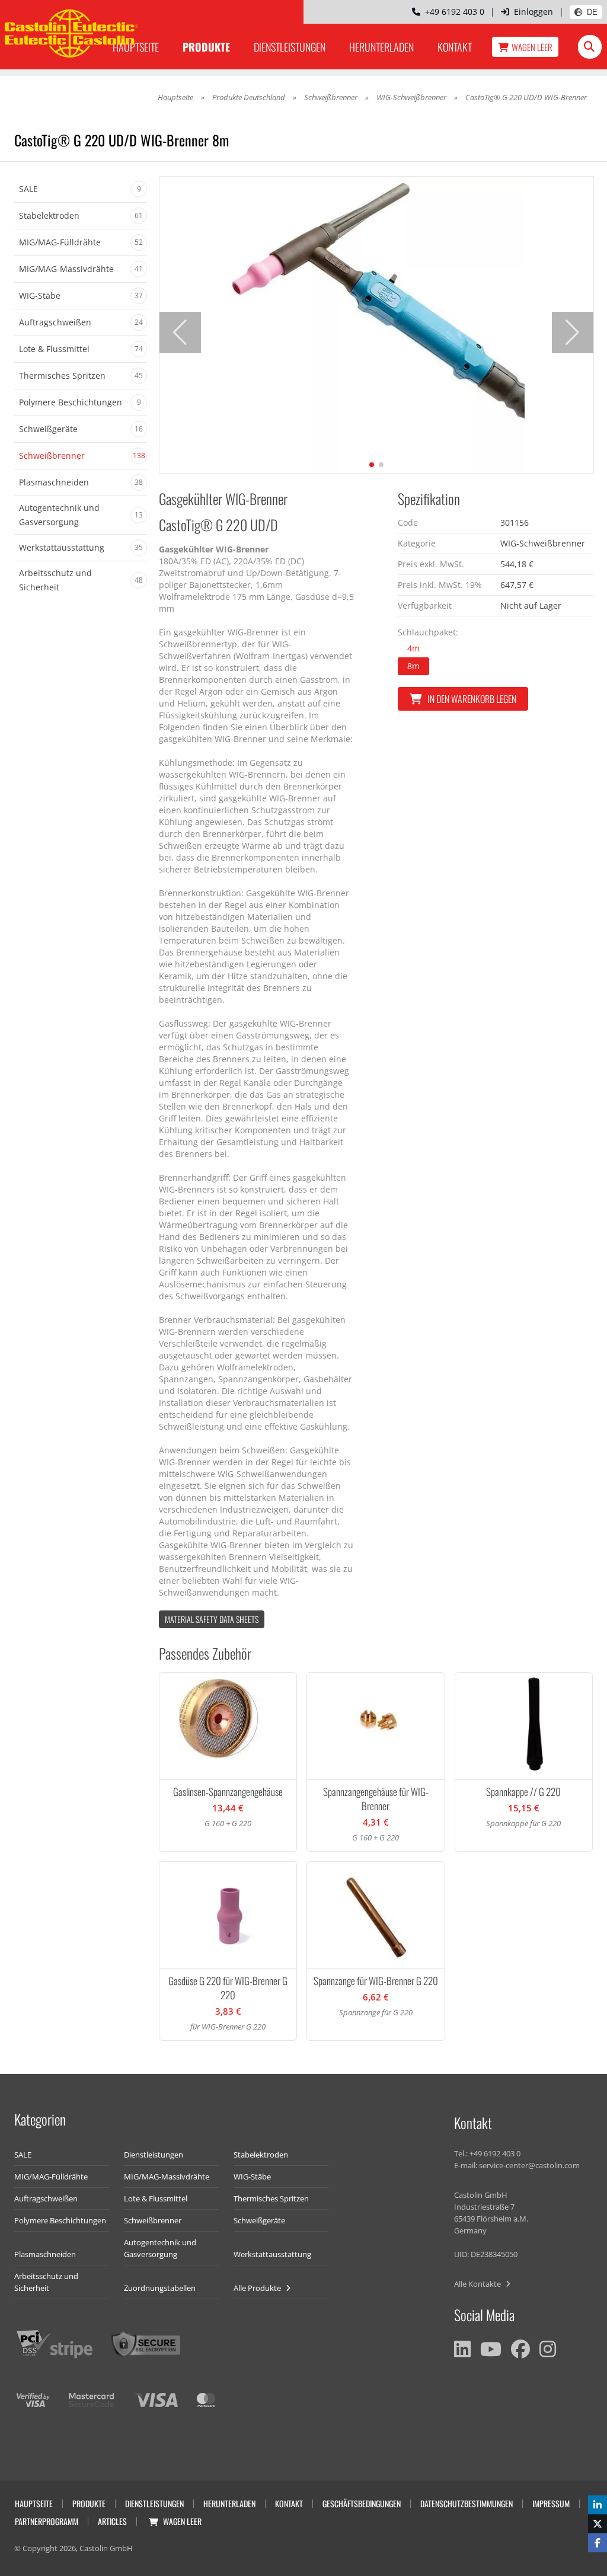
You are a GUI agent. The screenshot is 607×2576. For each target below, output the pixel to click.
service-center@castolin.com (529, 2165)
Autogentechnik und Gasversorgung (160, 2248)
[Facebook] (520, 2349)
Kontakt (455, 47)
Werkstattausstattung (272, 2254)
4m (413, 648)
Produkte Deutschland (249, 97)
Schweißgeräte (259, 2220)
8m (413, 666)
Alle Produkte (258, 2288)
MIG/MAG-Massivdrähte (167, 2177)
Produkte (206, 47)
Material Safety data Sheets (212, 1619)
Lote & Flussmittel (156, 2198)
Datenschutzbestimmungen (467, 2503)
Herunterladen (381, 47)
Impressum (551, 2503)
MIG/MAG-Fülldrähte (51, 2177)
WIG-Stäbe (252, 2177)
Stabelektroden (261, 2155)
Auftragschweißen (46, 2198)
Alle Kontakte (478, 2284)
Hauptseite (175, 97)
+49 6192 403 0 (452, 12)
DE (592, 12)
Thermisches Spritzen (271, 2198)
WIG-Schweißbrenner (411, 97)
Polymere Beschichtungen (60, 2220)
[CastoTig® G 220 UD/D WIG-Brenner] (376, 325)
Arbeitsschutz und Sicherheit (46, 2282)
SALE (23, 2155)
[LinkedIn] (462, 2349)
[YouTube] (491, 2349)
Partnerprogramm (47, 2521)
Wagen (532, 47)
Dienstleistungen (290, 47)
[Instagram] (548, 2349)
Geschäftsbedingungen (362, 2503)
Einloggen (533, 12)
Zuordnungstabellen (160, 2288)
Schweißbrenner (331, 97)
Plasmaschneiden (45, 2254)
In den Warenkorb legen (472, 699)
